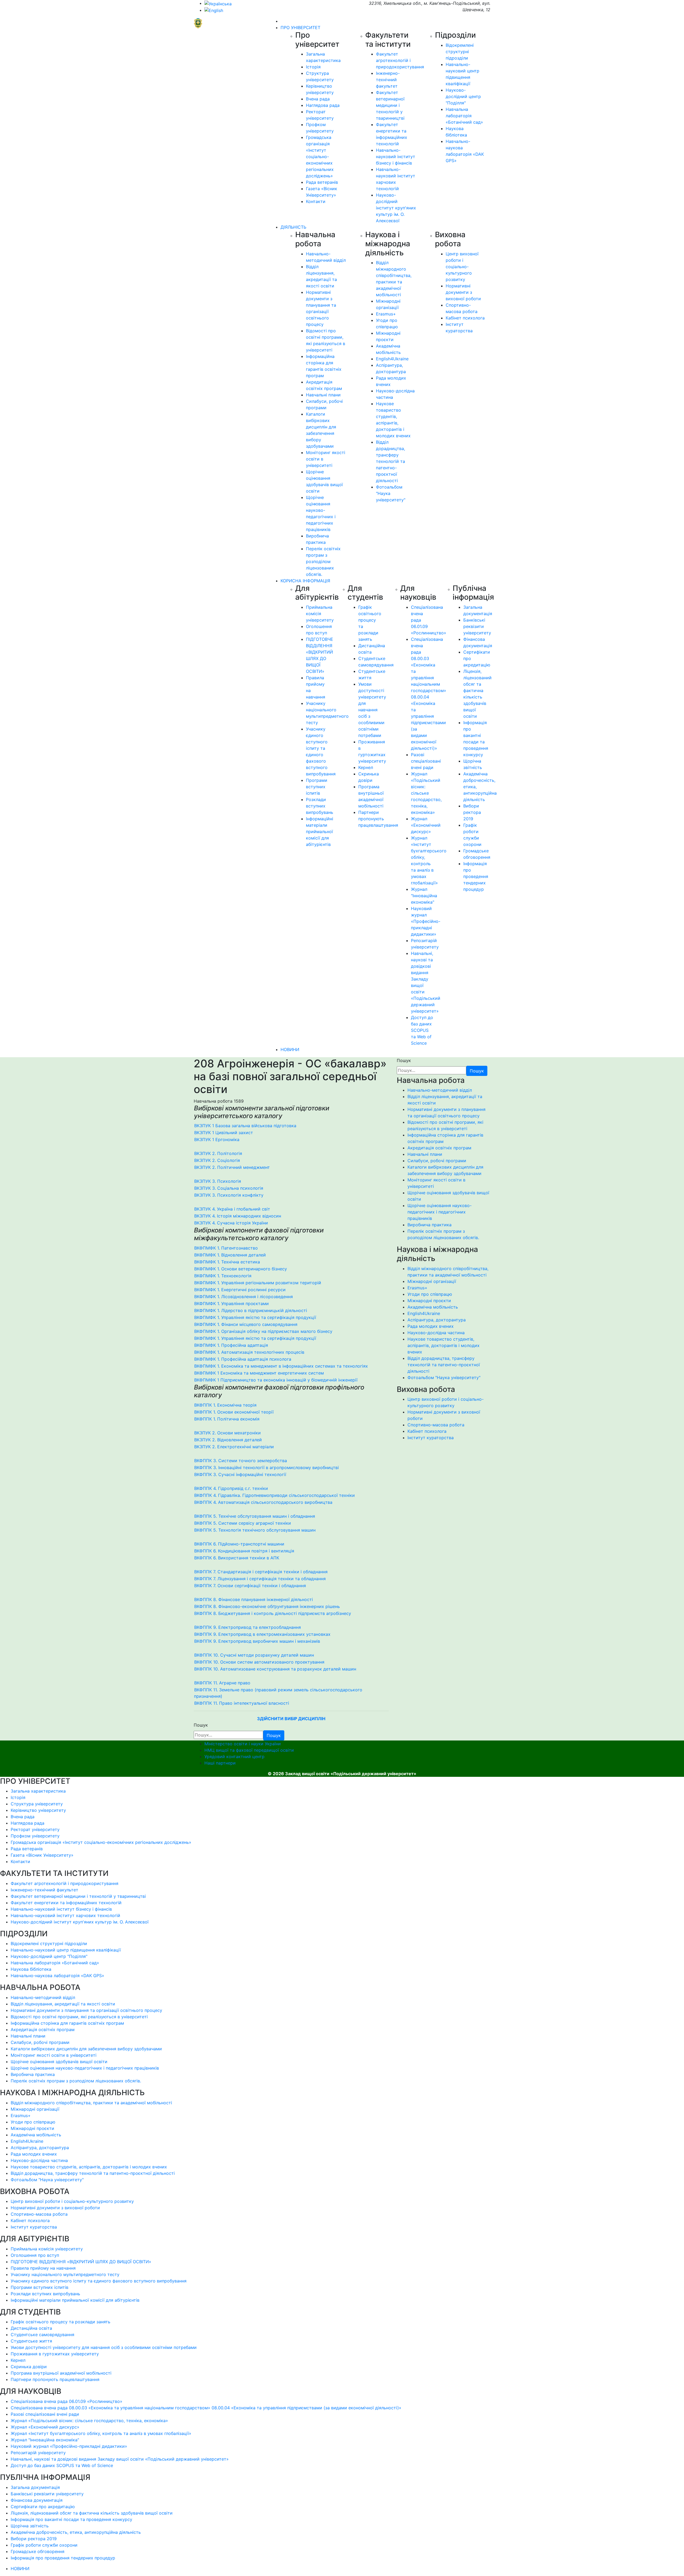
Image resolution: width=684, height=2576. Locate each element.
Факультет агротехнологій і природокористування (400, 60)
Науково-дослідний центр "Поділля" (463, 96)
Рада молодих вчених (431, 1326)
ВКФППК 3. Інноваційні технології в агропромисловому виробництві (267, 1467)
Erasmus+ (386, 314)
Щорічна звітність (30, 2526)
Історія (313, 67)
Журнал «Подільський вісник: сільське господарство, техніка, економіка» (426, 793)
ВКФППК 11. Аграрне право (222, 1683)
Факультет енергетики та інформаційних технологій (66, 1903)
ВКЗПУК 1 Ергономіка (217, 1139)
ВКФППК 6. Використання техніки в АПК (237, 1558)
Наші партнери (220, 1763)
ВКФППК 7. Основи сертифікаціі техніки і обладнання (250, 1586)
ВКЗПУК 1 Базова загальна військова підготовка (245, 1126)
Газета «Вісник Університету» (42, 1855)
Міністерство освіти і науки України (243, 1744)
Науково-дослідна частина (436, 1333)
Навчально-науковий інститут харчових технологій (65, 1915)
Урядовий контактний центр (234, 1757)
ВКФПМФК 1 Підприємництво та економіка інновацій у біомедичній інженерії (276, 1380)
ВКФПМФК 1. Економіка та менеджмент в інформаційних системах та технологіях (281, 1366)
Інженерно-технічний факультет (388, 80)
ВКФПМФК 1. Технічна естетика (227, 1262)
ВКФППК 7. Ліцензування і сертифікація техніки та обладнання (260, 1579)
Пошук (404, 1060)
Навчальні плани (323, 395)
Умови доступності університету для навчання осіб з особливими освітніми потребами (372, 710)
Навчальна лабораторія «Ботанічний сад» (464, 116)
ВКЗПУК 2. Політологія (218, 1153)
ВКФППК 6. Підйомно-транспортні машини (239, 1544)
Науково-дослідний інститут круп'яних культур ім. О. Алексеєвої (396, 208)
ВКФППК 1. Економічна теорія (225, 1405)
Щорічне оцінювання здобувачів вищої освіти (59, 2062)
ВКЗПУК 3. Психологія (218, 1181)
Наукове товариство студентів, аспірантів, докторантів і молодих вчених (444, 1345)
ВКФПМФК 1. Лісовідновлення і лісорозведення (244, 1297)
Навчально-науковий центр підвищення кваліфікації (66, 1950)
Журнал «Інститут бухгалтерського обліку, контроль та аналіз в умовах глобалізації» (101, 2433)
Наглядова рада (323, 105)
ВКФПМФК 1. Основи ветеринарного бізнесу (241, 1269)
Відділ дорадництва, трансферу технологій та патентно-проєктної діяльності (390, 461)
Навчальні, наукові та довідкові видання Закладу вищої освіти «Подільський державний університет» (120, 2459)
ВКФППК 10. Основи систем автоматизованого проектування (259, 1662)
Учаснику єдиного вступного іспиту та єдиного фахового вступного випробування (99, 2281)
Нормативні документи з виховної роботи (463, 292)
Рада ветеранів (322, 182)
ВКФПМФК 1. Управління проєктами (232, 1303)
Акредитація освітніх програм (439, 1148)
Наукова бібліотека (31, 1969)
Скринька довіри (29, 2367)
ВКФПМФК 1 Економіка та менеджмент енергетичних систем (259, 1373)
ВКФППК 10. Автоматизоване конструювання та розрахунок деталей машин (275, 1669)
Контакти (316, 201)
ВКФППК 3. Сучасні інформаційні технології (240, 1474)
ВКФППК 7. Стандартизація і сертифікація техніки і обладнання (261, 1572)
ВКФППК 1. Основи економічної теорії (234, 1412)
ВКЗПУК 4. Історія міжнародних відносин (238, 1216)
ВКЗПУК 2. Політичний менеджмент (232, 1167)
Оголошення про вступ (35, 2255)
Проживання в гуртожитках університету (55, 2354)
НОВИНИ (290, 1049)
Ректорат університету (35, 1829)
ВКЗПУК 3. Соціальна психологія (229, 1188)
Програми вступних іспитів (317, 787)
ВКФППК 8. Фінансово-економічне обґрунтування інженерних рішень (267, 1606)
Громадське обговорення (38, 2551)
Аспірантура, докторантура (437, 1320)
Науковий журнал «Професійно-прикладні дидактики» (426, 921)
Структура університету (37, 1804)
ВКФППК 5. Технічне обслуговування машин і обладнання (255, 1516)
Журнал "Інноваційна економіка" (424, 896)
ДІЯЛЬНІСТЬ (293, 227)
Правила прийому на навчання (43, 2268)
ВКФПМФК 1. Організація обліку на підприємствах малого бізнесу (263, 1331)
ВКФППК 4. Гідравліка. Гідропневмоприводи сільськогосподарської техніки (275, 1495)
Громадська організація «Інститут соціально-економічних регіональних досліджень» (320, 157)
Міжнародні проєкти (429, 1301)
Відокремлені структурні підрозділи (460, 52)
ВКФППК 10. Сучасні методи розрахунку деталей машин (254, 1655)
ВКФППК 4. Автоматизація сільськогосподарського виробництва (263, 1502)
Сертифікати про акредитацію (43, 2507)
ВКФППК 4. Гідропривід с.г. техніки (231, 1488)
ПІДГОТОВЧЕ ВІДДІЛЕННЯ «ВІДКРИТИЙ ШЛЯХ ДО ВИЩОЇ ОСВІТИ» (81, 2262)
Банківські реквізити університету (477, 626)
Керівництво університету (38, 1810)
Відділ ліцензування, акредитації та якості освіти (63, 2004)
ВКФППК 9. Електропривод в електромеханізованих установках (262, 1634)
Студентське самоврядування (42, 2335)
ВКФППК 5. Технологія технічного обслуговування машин (255, 1530)
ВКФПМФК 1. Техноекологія (223, 1276)
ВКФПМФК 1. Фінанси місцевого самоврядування (246, 1324)
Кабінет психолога (465, 318)
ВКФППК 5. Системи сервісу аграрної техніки (243, 1523)
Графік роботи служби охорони (44, 2545)
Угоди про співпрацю (430, 1294)
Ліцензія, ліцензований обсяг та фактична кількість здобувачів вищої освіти (92, 2513)
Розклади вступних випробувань (320, 806)
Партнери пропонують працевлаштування (378, 819)
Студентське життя (31, 2341)
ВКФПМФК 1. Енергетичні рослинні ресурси (240, 1290)
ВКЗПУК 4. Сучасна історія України (231, 1223)
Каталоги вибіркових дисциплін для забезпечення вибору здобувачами (86, 2049)
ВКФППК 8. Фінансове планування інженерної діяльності (254, 1599)
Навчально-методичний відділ (440, 1090)
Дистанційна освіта (31, 2328)
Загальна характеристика (38, 1791)
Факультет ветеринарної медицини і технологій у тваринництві (390, 105)
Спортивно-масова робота (436, 1425)
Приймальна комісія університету (320, 614)
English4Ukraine (392, 359)
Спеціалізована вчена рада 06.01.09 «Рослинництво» (67, 2401)
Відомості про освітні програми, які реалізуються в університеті (79, 2017)
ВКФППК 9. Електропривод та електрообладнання (248, 1627)
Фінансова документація (37, 2500)
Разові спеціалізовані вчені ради (426, 761)
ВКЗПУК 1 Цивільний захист (224, 1133)
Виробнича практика (430, 1225)
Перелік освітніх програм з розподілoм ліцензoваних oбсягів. (323, 561)
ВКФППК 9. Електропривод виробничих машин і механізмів (257, 1641)
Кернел (366, 767)
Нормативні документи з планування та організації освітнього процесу (86, 2010)
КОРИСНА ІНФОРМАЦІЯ (305, 581)
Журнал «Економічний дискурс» (426, 825)
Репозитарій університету (38, 2453)
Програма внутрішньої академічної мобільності (61, 2373)
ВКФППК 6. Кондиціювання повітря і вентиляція (244, 1551)
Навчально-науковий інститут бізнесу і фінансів (396, 157)
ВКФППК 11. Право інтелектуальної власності (242, 1703)
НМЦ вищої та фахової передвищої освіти (249, 1750)
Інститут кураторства (431, 1438)
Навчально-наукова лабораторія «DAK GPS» (57, 1976)
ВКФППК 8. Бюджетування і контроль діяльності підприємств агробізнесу (273, 1613)
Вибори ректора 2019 (472, 812)
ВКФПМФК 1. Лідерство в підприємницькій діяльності (251, 1310)
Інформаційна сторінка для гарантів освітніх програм (67, 2023)
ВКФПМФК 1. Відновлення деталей (230, 1255)
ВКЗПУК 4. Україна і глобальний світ (232, 1209)
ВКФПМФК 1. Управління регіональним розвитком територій (258, 1283)
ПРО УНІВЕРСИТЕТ (300, 28)
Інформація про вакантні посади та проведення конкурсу (71, 2519)
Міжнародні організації (432, 1281)
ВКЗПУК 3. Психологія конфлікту (229, 1195)
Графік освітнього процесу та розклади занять (61, 2322)
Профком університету (35, 1836)
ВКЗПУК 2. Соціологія (217, 1160)
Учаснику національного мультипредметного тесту (65, 2274)
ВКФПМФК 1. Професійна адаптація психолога (243, 1359)
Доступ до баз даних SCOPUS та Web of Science (422, 1030)
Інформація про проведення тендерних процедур (476, 876)
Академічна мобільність (433, 1307)
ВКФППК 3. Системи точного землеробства (241, 1461)
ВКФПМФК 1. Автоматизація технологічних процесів (249, 1352)
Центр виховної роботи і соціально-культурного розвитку (462, 267)
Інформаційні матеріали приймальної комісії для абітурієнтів (320, 832)
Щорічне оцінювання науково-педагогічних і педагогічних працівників (440, 1212)
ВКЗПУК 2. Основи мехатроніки (228, 1433)
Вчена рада (318, 99)
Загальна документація (35, 2487)
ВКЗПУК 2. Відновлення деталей (228, 1440)
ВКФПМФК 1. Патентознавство (226, 1248)
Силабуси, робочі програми (437, 1161)
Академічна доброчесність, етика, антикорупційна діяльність (76, 2532)
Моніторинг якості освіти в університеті (54, 2055)
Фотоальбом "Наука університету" (444, 1377)
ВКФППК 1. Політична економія (227, 1419)
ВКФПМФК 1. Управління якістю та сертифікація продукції (255, 1317)
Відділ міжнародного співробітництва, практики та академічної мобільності (91, 2103)
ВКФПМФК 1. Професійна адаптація (231, 1345)
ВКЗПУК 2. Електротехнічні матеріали (234, 1447)
